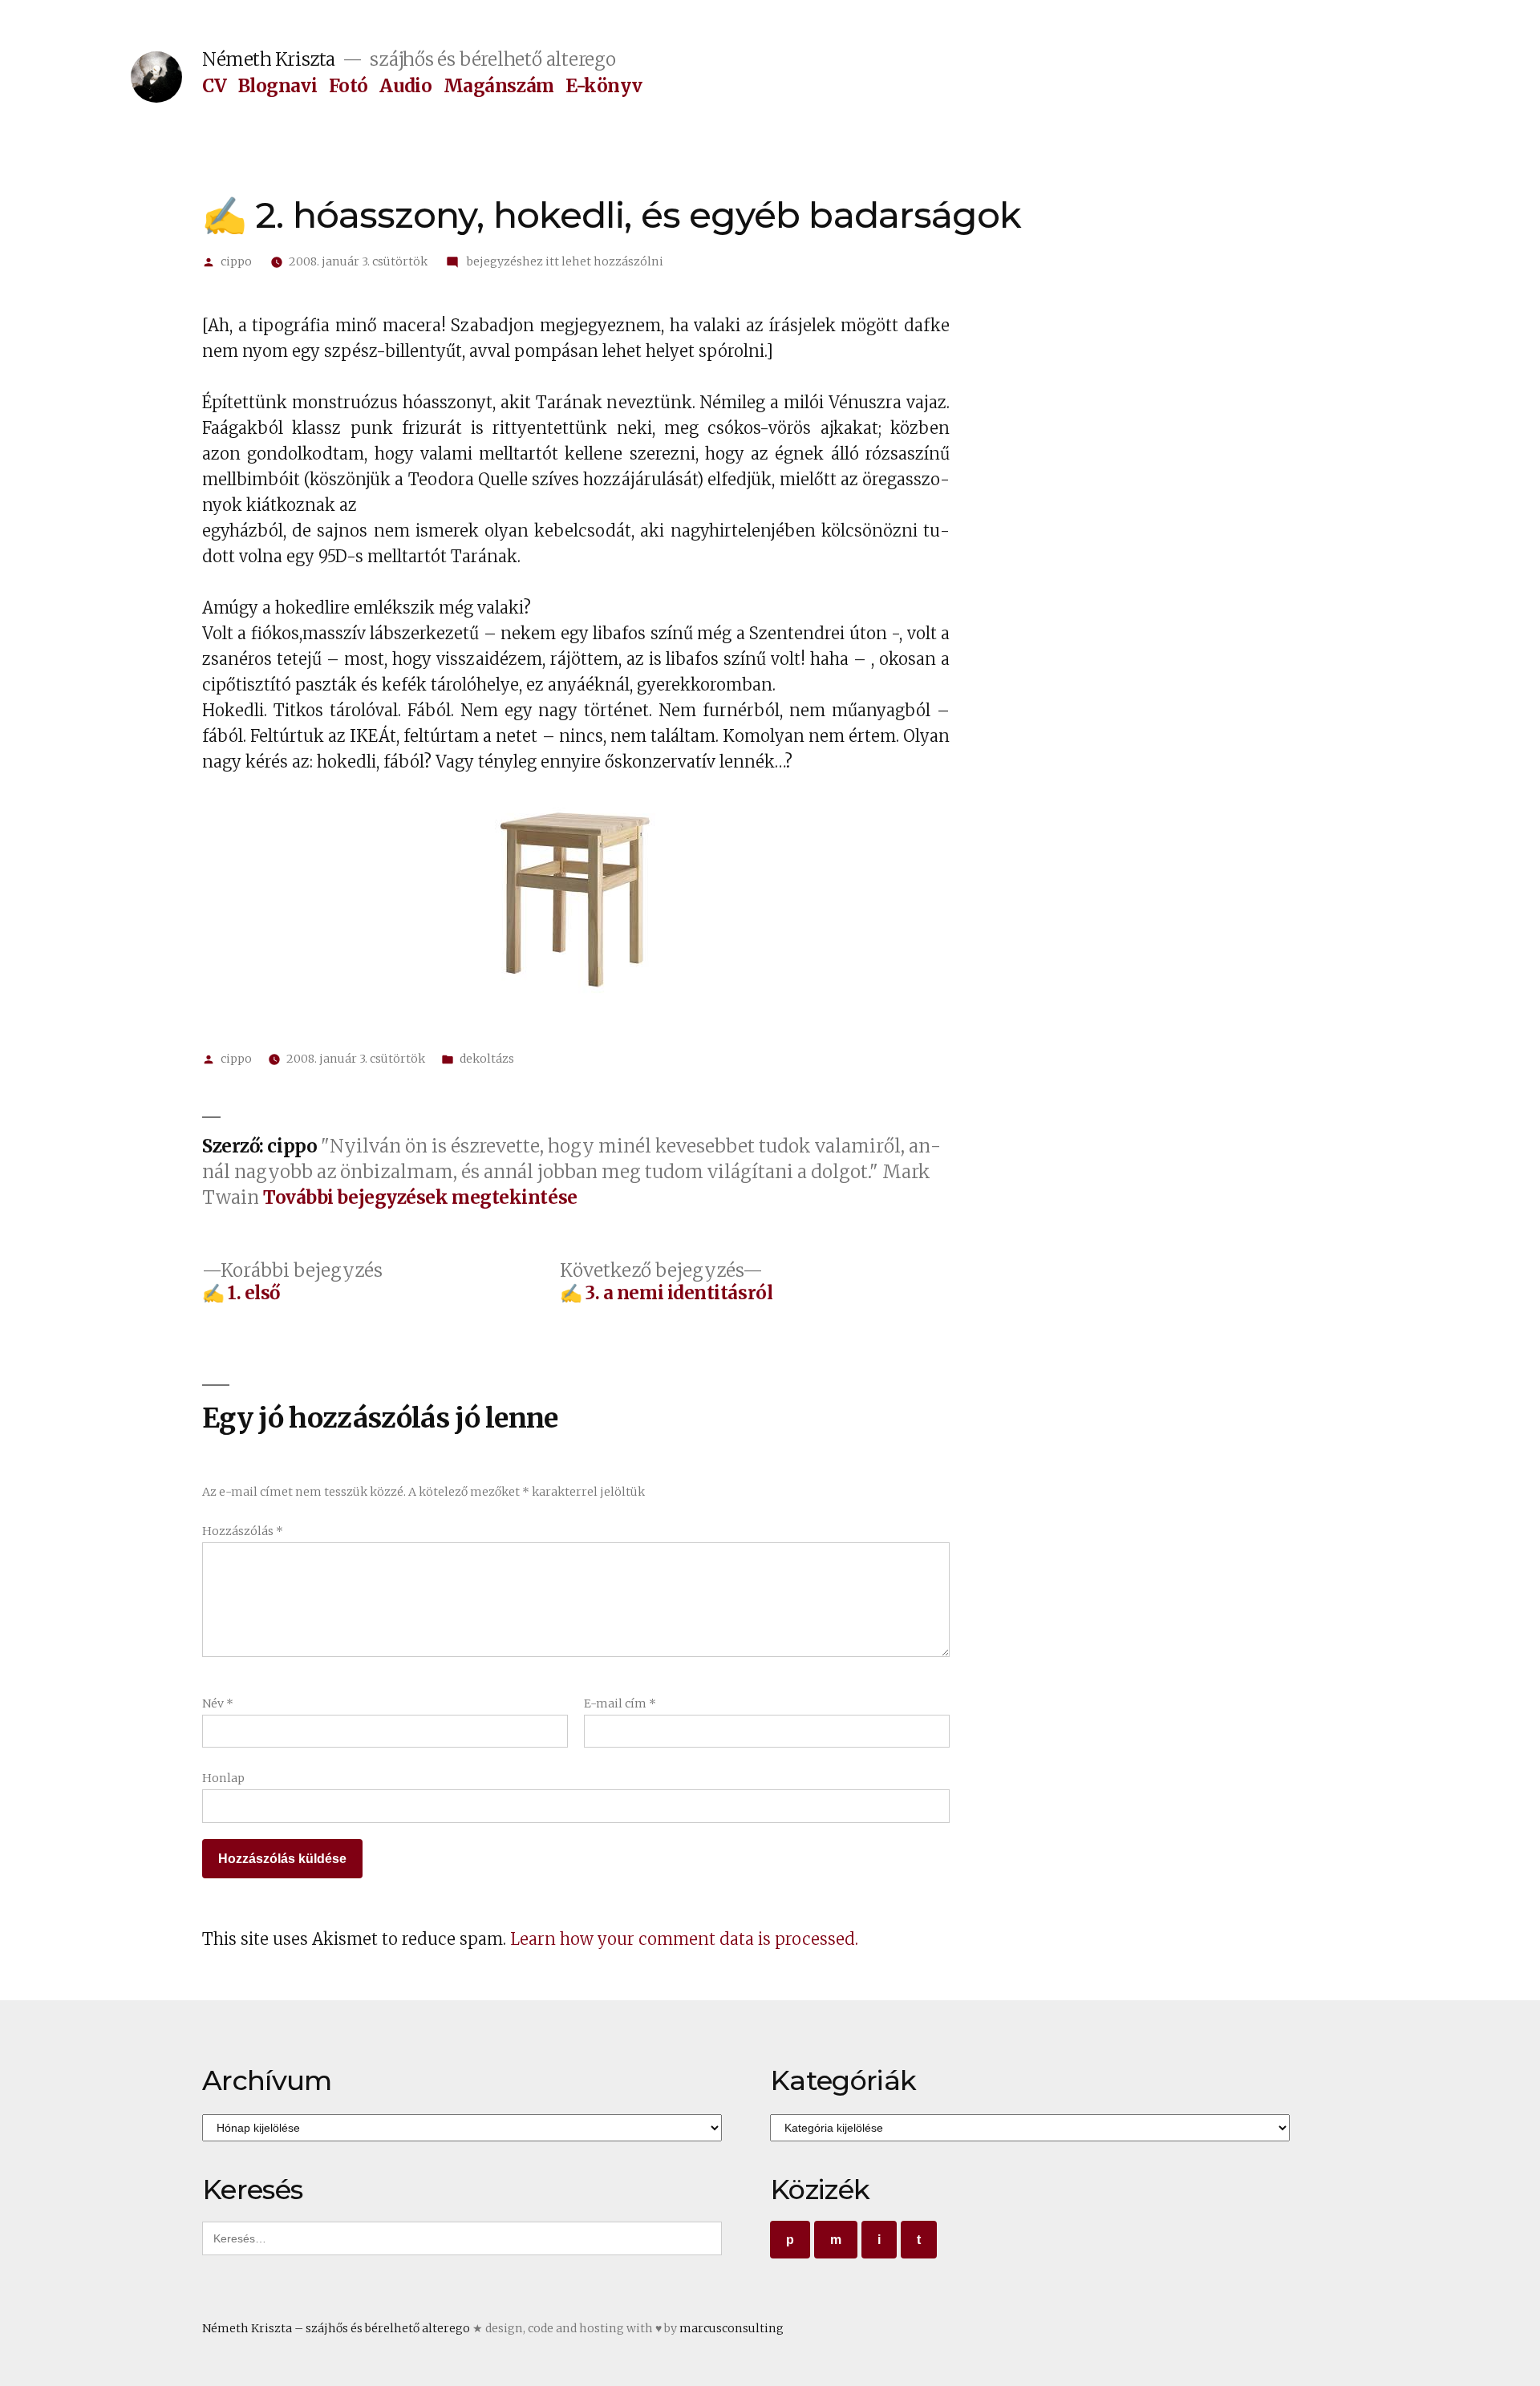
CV (214, 86)
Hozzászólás (243, 1531)
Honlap (223, 1778)
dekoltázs (487, 1059)
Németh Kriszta (269, 59)
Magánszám (499, 86)
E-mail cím (620, 1703)
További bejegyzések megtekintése (420, 1198)
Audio (405, 86)
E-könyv (604, 86)
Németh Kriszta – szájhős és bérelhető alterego (336, 2328)
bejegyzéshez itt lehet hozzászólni (564, 261)
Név (218, 1703)
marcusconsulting (731, 2328)
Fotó (349, 86)
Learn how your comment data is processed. (684, 1939)
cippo (236, 261)
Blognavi (278, 86)
